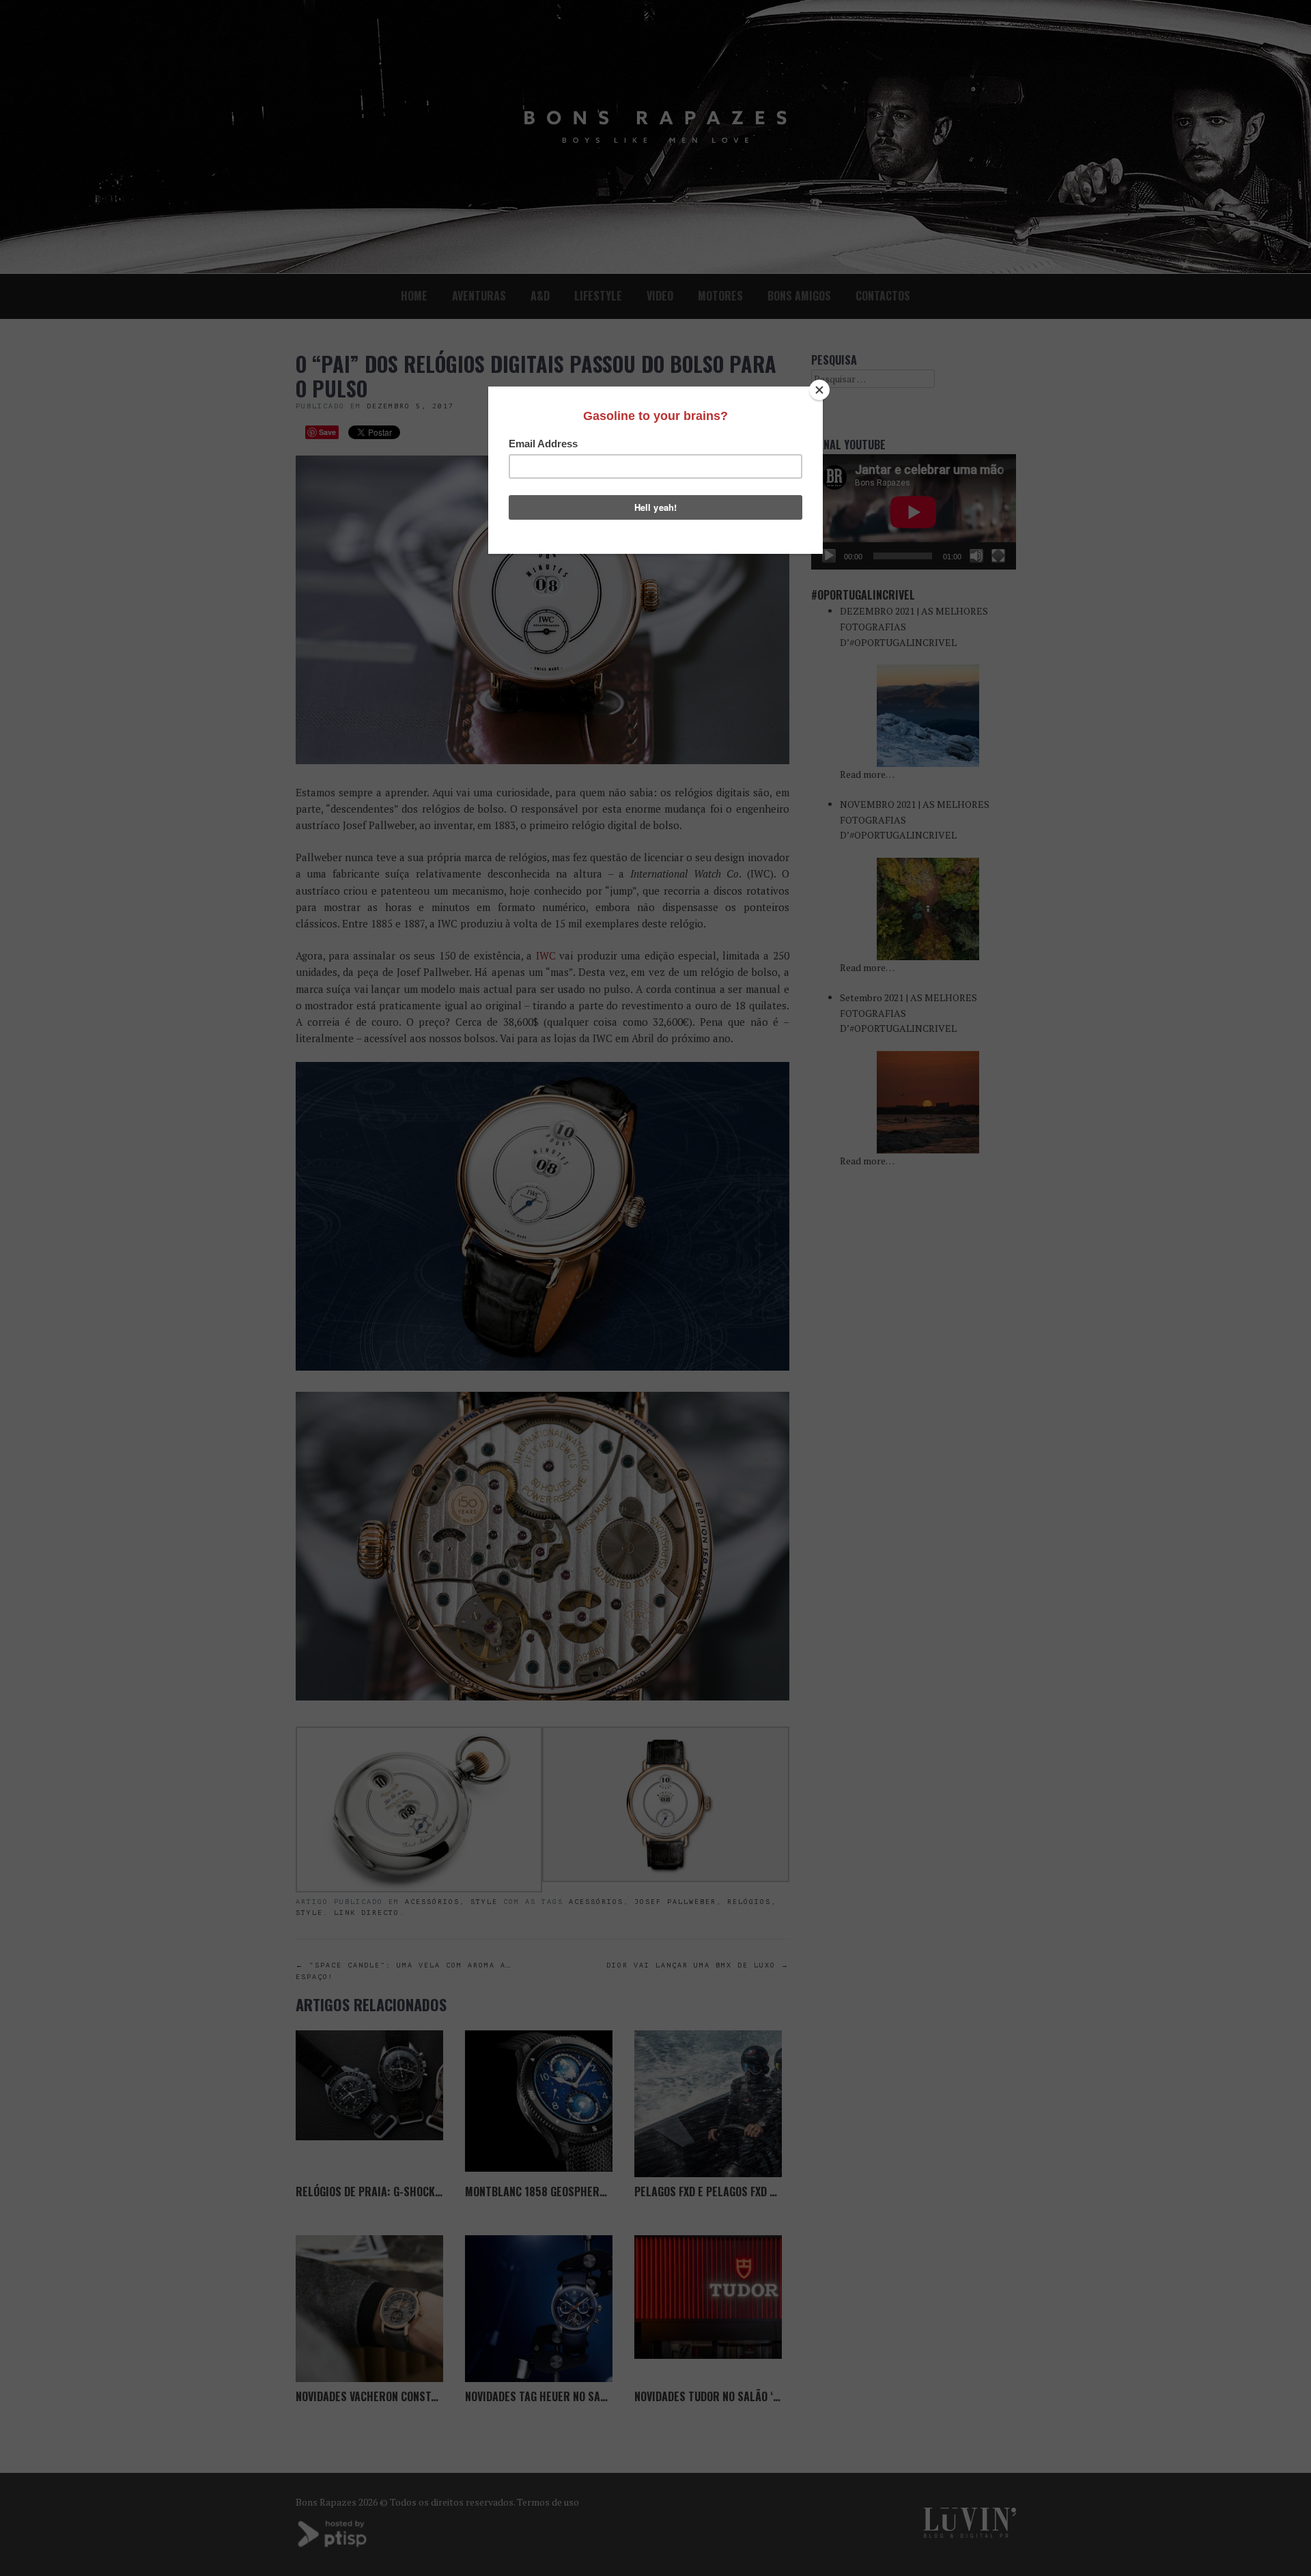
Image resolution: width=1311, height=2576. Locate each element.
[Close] (819, 390)
